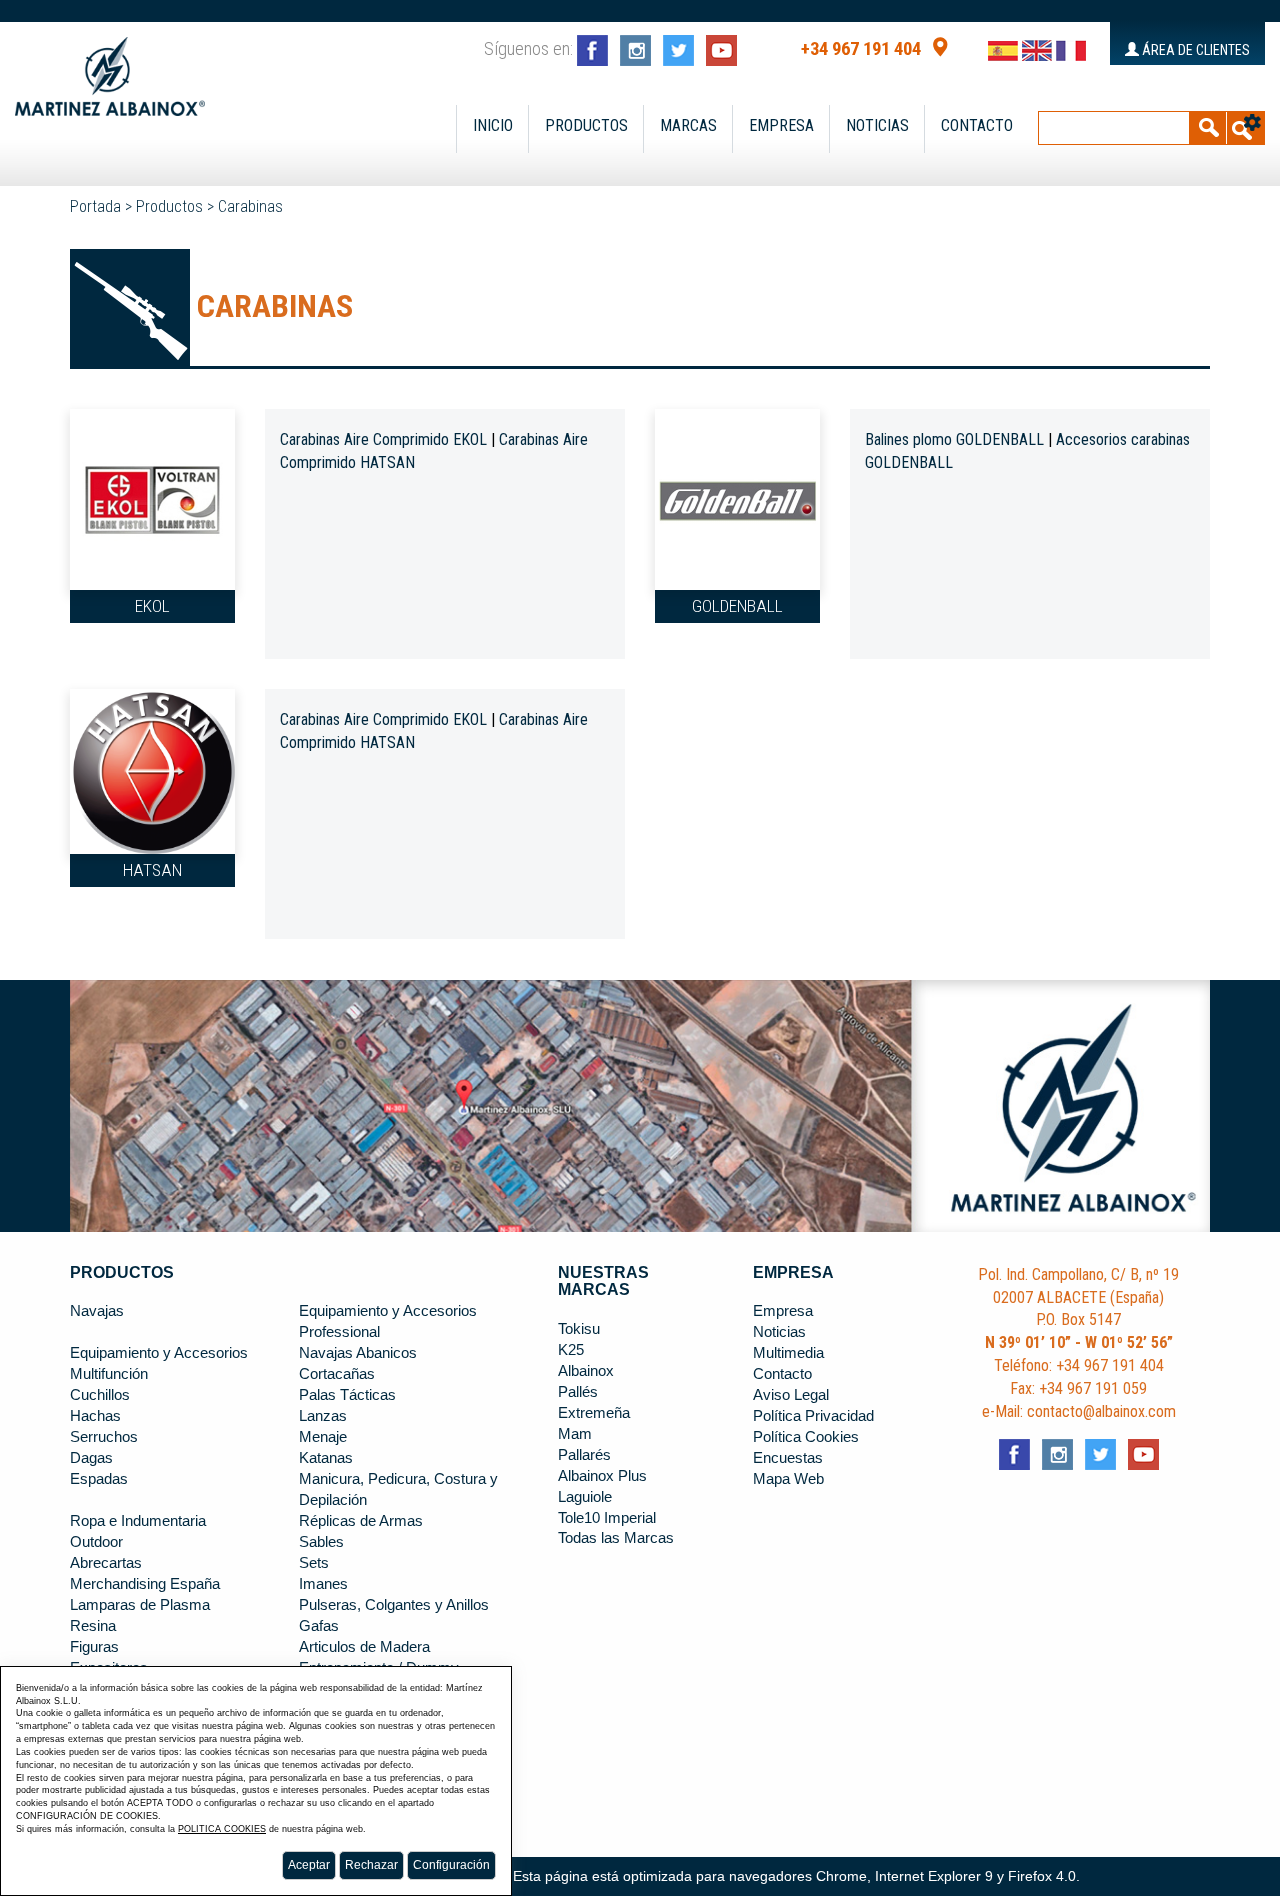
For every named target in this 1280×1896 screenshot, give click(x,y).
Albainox (586, 1371)
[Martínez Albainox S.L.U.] (110, 68)
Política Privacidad (813, 1416)
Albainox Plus (602, 1476)
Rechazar (371, 1865)
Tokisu (579, 1329)
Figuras (94, 1647)
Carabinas (250, 206)
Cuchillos (100, 1395)
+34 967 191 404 (861, 49)
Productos (586, 125)
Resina (93, 1626)
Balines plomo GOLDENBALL (954, 439)
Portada (95, 206)
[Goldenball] (737, 498)
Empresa (781, 125)
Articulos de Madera (364, 1647)
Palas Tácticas (347, 1395)
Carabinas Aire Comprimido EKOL (383, 439)
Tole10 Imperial (607, 1518)
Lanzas (323, 1416)
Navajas (97, 1311)
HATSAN (152, 870)
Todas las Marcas (616, 1538)
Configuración (451, 1865)
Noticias (877, 125)
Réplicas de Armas (361, 1521)
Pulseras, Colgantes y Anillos (394, 1605)
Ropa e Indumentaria (138, 1521)
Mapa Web (788, 1479)
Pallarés (584, 1455)
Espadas (99, 1479)
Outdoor (96, 1542)
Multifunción (109, 1374)
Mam (575, 1434)
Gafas (319, 1626)
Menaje (323, 1437)
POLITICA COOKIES (222, 1829)
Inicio (493, 125)
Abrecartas (106, 1563)
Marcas (688, 125)
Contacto (977, 125)
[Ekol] (152, 498)
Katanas (326, 1458)
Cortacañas (337, 1374)
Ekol (152, 606)
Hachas (95, 1416)
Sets (314, 1563)
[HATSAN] (152, 770)
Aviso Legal (791, 1395)
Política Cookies (806, 1437)
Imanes (323, 1584)
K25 (571, 1350)
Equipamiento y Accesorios (159, 1353)
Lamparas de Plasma (140, 1605)
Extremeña (594, 1413)
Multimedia (788, 1353)
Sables (321, 1542)
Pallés (578, 1392)
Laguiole (585, 1497)
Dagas (91, 1458)
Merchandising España (145, 1584)
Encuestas (788, 1458)
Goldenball (737, 606)
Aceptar (309, 1865)
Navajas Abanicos (358, 1353)
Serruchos (104, 1437)
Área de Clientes (1194, 50)
